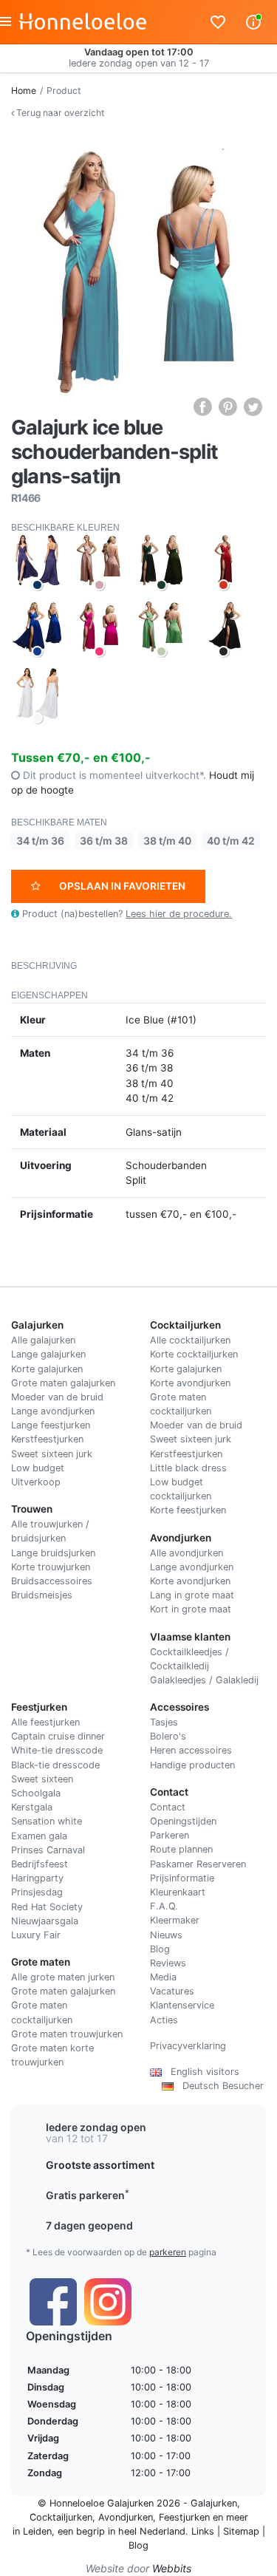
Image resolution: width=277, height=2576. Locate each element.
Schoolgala (36, 1793)
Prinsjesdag (37, 1892)
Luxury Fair (36, 1935)
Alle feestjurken (45, 1722)
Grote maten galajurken (63, 1383)
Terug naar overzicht (59, 113)
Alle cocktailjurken (190, 1340)
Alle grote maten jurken (63, 1977)
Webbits (172, 2568)
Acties (164, 2020)
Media (163, 1977)
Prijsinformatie (182, 1878)
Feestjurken (184, 2517)
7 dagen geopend (89, 2225)
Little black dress (188, 1468)
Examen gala (39, 1836)
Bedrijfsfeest (40, 1864)
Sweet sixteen (42, 1779)
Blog (160, 1949)
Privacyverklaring (188, 2046)
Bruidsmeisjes (42, 1595)
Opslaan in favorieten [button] (122, 886)
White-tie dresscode (57, 1750)
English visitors (201, 2072)
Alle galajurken (43, 1340)
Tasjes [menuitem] (164, 1722)
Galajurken (214, 2503)
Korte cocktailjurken (194, 1354)
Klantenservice (182, 2005)
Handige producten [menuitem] (192, 1765)
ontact (171, 1807)
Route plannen (181, 1849)
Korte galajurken (47, 1369)
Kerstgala (32, 1807)
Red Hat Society (47, 1907)
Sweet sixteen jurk (52, 1454)
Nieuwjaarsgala (45, 1921)
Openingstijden (183, 1821)
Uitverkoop (36, 1482)
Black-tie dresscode (55, 1765)
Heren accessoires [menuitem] (191, 1750)
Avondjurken (126, 2517)
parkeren (168, 2252)
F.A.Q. (164, 1906)
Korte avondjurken (190, 1383)
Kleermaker (175, 1920)
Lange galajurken (48, 1354)
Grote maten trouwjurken (67, 2034)
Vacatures (172, 1991)
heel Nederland (152, 2531)
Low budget (38, 1468)
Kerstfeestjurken (47, 1439)
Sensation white (47, 1821)
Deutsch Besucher (219, 2086)
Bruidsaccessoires (52, 1581)
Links (203, 2531)
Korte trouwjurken (51, 1567)
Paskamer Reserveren (198, 1864)
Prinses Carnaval (48, 1850)
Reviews (168, 1963)
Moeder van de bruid (57, 1397)
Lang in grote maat (192, 1595)
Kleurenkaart (178, 1892)
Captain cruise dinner (58, 1736)
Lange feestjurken (51, 1425)
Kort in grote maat (191, 1609)
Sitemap (241, 2531)
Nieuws (166, 1935)
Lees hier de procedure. (179, 914)
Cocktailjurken (61, 2517)
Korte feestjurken (188, 1510)
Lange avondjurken (53, 1411)
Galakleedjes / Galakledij (204, 1680)
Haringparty (37, 1878)
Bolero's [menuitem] (168, 1736)
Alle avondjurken (187, 1553)
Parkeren (170, 1835)
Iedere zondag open (96, 2127)
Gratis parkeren (88, 2195)
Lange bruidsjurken (53, 1553)
